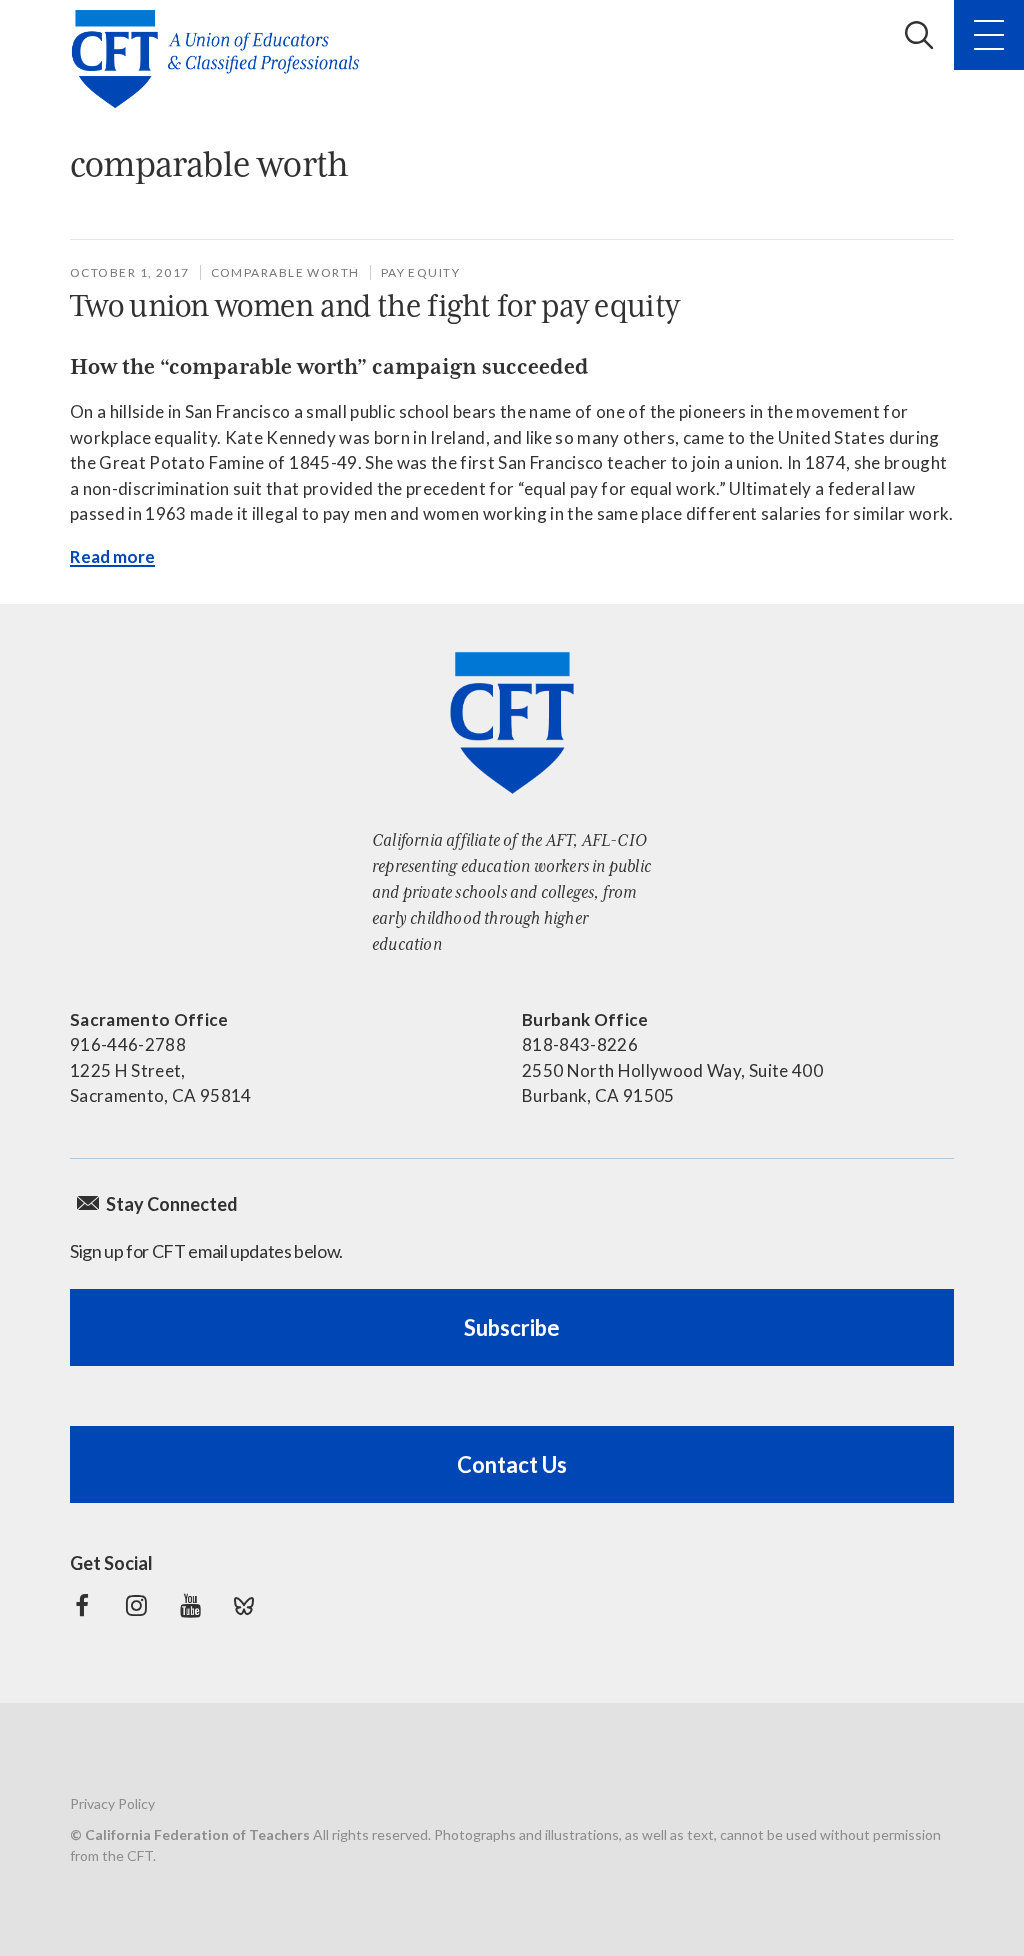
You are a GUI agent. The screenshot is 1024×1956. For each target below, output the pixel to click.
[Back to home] (221, 59)
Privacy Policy (112, 1803)
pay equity (420, 272)
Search (919, 35)
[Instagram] (136, 1606)
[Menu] (989, 35)
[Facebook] (82, 1606)
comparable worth (285, 272)
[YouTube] (190, 1606)
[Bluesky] (244, 1606)
